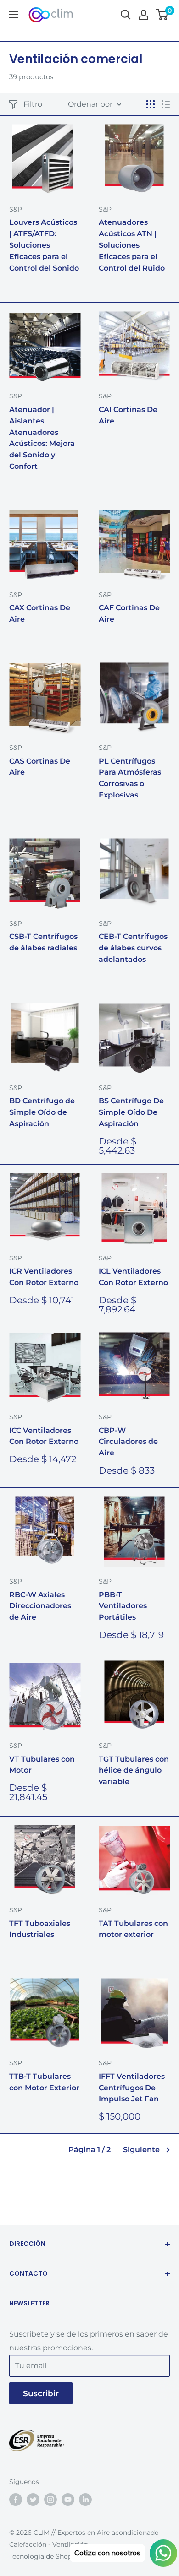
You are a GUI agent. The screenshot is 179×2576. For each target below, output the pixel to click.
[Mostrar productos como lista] (166, 104)
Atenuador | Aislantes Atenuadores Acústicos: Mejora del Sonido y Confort (42, 438)
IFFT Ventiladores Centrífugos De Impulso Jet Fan (132, 2088)
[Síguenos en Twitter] (33, 2499)
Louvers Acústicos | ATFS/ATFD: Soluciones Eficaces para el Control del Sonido (44, 245)
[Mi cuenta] (144, 15)
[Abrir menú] (14, 15)
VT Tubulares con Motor (42, 1765)
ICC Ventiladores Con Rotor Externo (44, 1436)
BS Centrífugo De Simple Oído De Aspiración (131, 1112)
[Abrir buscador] (126, 15)
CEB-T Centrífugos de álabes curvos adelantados (133, 948)
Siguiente (141, 2150)
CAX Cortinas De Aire (40, 613)
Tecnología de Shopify (45, 2556)
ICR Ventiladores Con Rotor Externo (44, 1277)
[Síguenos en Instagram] (50, 2499)
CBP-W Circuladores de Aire (128, 1442)
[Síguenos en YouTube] (68, 2499)
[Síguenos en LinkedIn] (85, 2499)
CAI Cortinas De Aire (128, 415)
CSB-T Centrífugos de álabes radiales (43, 942)
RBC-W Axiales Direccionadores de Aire (40, 1606)
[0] (162, 15)
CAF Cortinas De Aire (129, 613)
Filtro (33, 104)
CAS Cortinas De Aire (40, 767)
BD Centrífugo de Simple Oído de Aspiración (42, 1112)
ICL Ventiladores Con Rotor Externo (133, 1277)
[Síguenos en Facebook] (16, 2499)
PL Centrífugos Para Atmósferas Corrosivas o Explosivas (130, 778)
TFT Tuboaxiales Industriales (40, 1929)
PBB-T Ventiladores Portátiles (123, 1606)
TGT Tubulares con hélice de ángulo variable (134, 1771)
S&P (16, 209)
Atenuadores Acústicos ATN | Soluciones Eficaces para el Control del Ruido (132, 245)
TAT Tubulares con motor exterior (133, 1929)
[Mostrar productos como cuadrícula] (151, 104)
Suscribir (41, 2393)
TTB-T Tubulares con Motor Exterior (44, 2082)
